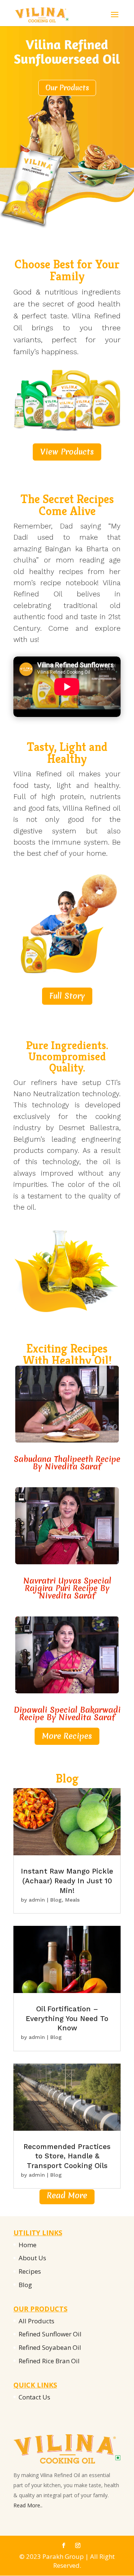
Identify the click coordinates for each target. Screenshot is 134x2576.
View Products (67, 452)
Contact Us (34, 2397)
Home (28, 2245)
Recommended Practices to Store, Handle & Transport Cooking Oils (67, 2156)
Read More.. (28, 2505)
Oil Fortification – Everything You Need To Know (67, 2018)
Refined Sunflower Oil (50, 2334)
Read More (67, 2195)
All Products (36, 2321)
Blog (56, 1900)
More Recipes (67, 1736)
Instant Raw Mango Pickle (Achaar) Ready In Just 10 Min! (67, 1881)
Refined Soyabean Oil (50, 2347)
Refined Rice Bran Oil (49, 2361)
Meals (72, 1900)
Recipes (30, 2271)
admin (37, 1900)
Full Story (67, 996)
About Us (32, 2258)
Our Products (67, 88)
